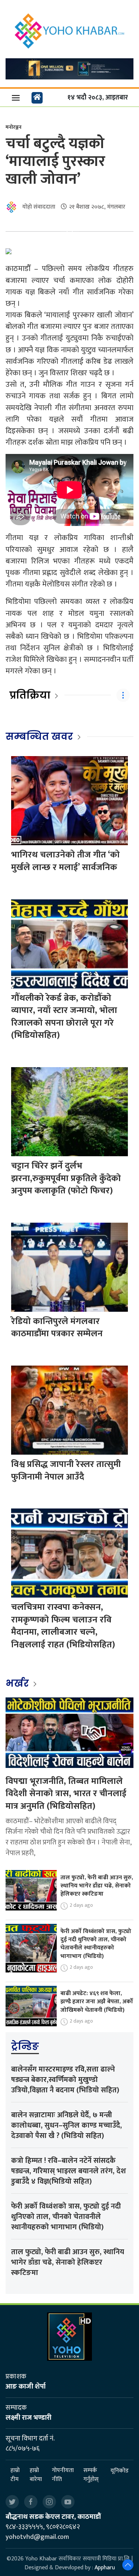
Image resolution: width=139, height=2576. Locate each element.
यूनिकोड (120, 2471)
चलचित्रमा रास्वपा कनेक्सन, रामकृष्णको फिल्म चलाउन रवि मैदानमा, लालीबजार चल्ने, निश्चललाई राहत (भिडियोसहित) (63, 1626)
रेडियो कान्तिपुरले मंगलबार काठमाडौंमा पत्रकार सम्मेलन (57, 1328)
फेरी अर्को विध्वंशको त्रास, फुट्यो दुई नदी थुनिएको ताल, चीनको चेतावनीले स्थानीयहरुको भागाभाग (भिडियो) (96, 1944)
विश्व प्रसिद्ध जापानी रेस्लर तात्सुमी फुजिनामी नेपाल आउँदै (66, 1471)
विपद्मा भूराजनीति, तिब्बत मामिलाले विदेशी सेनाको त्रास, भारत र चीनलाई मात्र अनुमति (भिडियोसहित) (66, 1794)
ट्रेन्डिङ (25, 2046)
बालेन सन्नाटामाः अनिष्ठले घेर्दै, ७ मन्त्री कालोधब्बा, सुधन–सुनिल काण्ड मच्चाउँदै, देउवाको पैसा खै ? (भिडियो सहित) (67, 2125)
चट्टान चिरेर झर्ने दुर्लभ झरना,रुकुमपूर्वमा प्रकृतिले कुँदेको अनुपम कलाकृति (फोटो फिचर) (66, 1178)
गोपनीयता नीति (63, 2475)
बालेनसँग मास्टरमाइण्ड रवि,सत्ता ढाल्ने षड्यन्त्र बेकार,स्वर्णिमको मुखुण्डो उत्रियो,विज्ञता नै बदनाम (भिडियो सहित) (65, 2080)
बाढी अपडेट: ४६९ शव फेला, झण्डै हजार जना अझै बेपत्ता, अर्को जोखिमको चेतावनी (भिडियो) (97, 2002)
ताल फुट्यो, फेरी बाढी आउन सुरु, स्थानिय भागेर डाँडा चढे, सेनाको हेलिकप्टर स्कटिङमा (97, 1886)
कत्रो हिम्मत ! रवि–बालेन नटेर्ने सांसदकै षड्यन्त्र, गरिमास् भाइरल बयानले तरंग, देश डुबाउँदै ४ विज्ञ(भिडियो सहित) (69, 2171)
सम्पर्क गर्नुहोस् (91, 2475)
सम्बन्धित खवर (39, 736)
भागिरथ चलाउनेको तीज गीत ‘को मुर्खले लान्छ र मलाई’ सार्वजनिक (65, 861)
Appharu (105, 2568)
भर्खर (18, 1683)
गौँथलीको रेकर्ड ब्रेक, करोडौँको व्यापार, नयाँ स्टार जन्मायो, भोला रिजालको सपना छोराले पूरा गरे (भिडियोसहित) (64, 1017)
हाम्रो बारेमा (36, 2475)
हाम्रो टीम (15, 2475)
